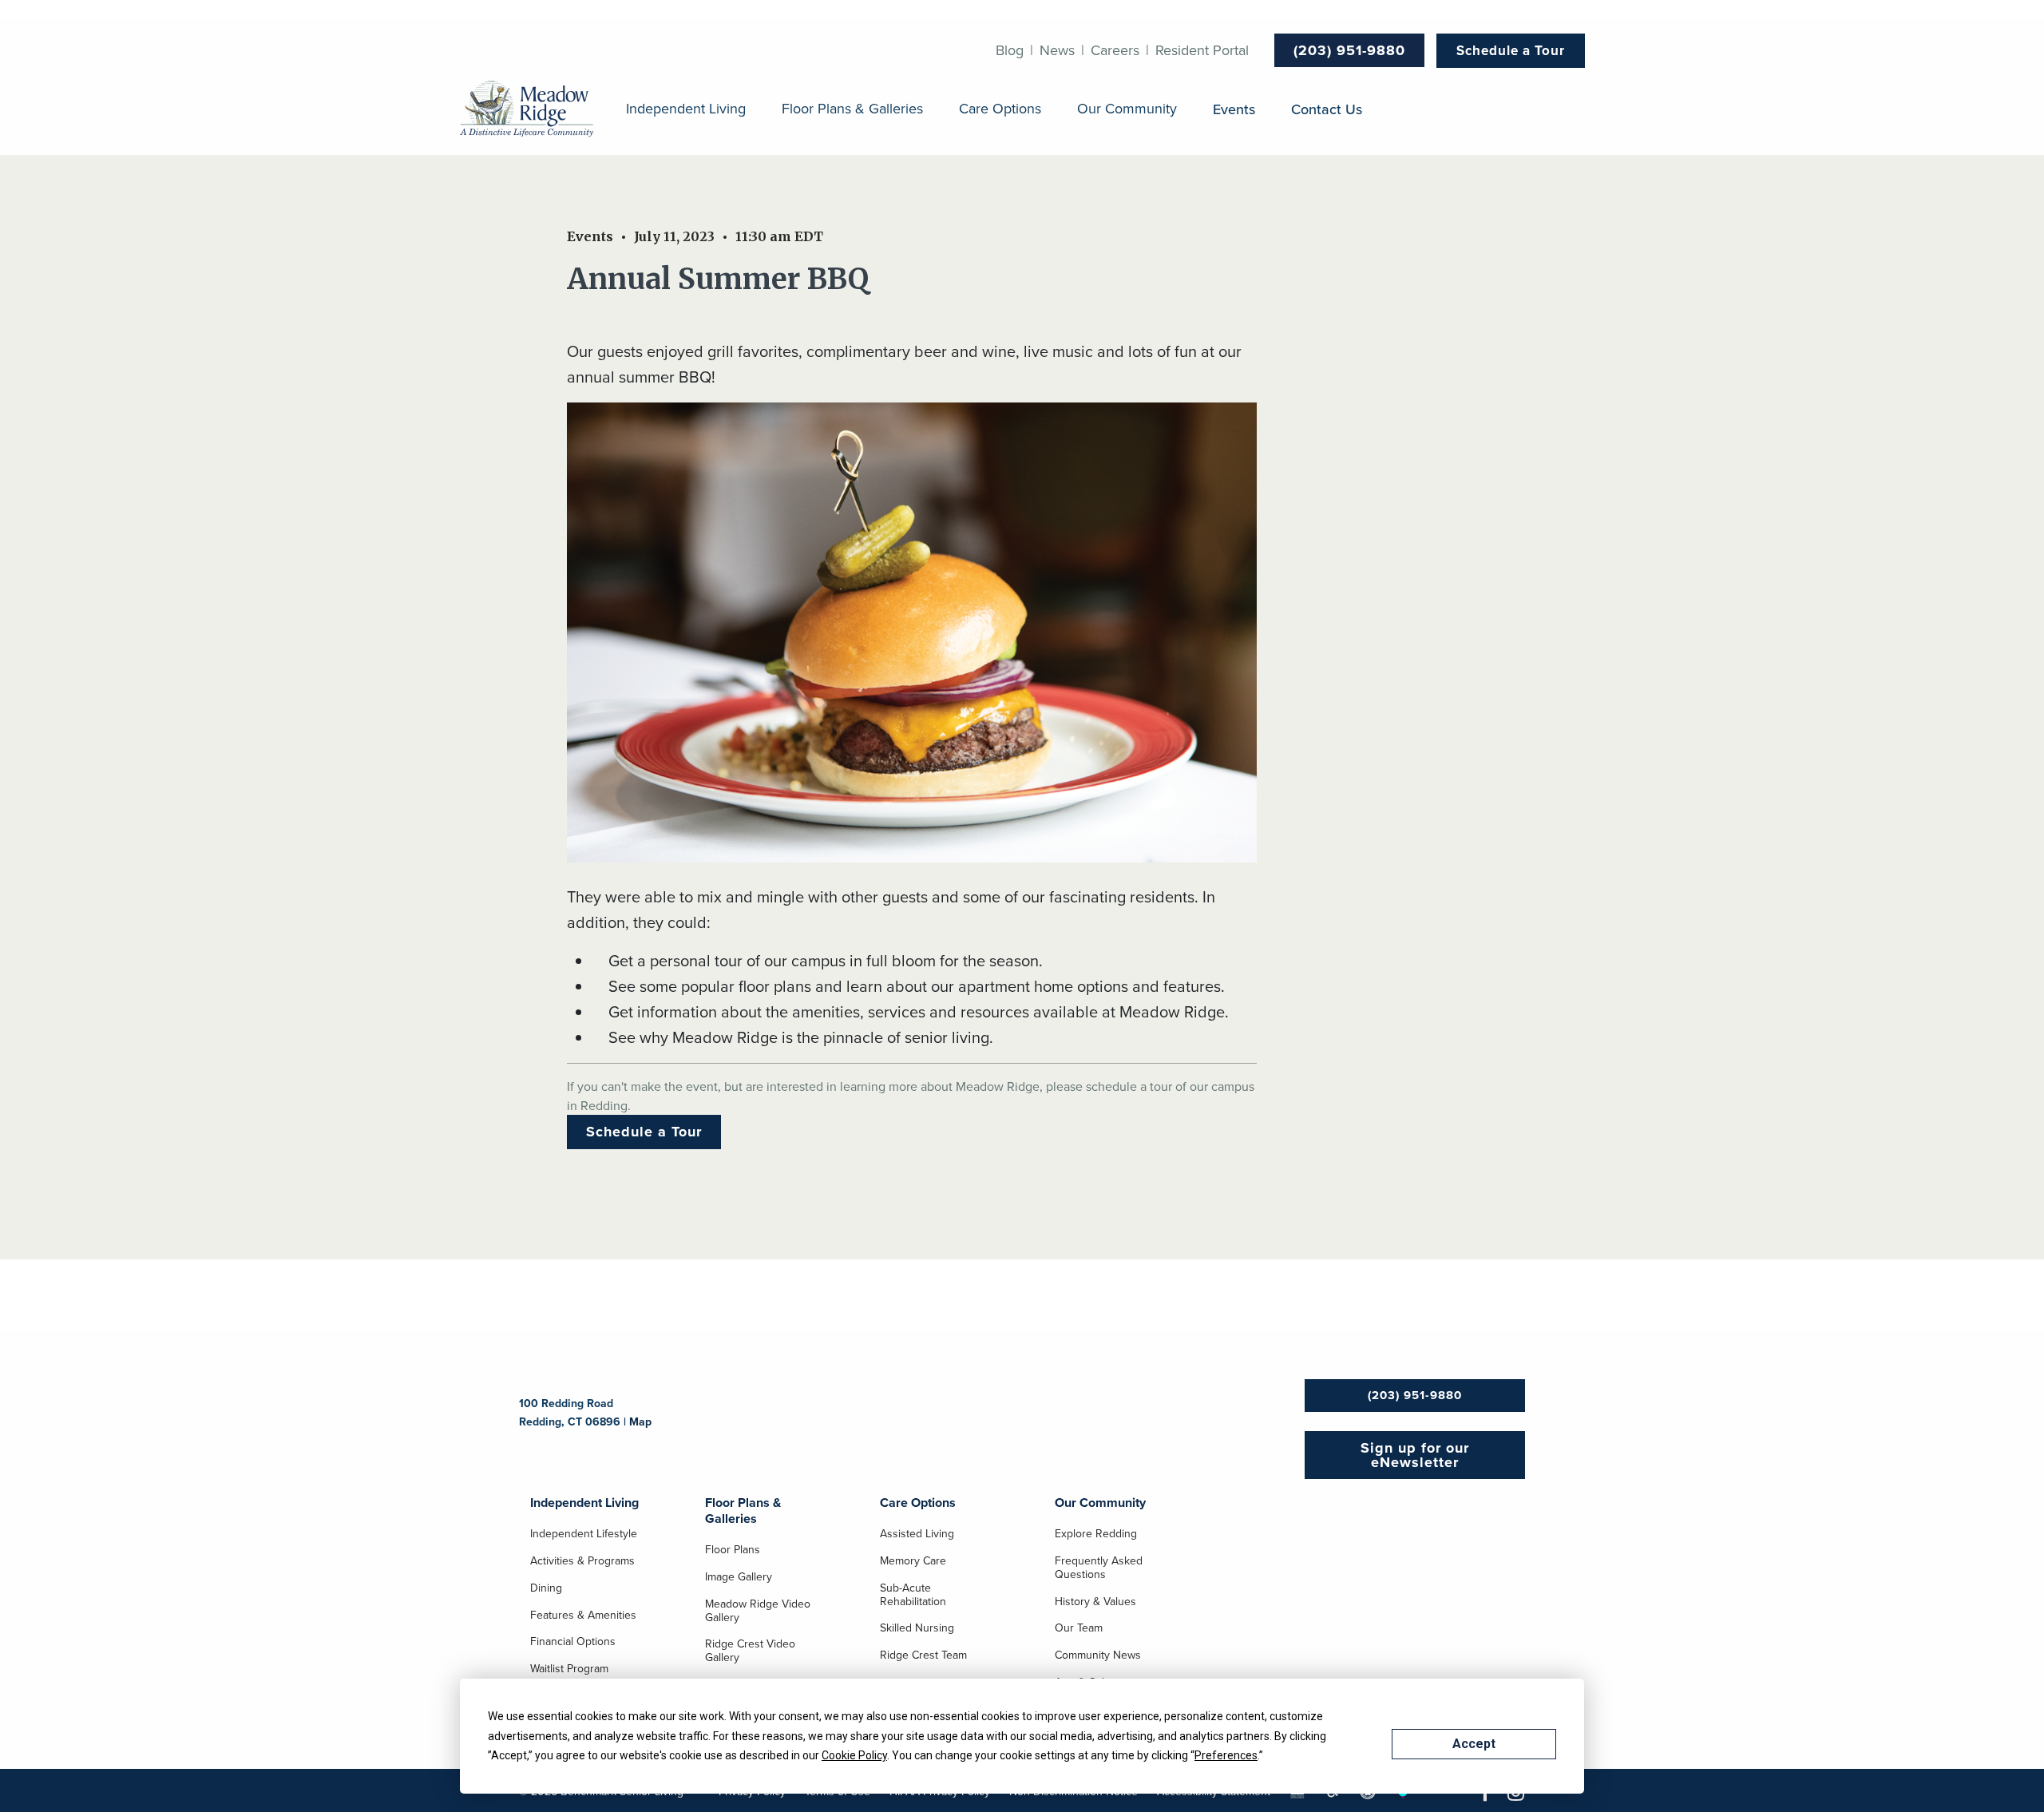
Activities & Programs (582, 1561)
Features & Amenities (583, 1616)
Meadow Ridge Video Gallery (758, 1611)
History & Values (1095, 1602)
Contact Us (1327, 109)
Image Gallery (739, 1577)
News (1057, 50)
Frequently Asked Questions (1099, 1568)
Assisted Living (917, 1534)
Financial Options (573, 1642)
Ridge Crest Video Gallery (750, 1651)
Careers (1115, 50)
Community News (1098, 1655)
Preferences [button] (1226, 1755)
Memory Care (913, 1561)
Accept (1474, 1744)
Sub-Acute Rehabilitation (913, 1595)
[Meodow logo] (527, 109)
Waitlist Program (569, 1669)
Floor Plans (733, 1550)
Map (640, 1421)
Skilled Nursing (917, 1628)
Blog (1010, 50)
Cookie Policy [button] (854, 1755)
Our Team (1079, 1628)
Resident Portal (1202, 50)
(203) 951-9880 (1349, 50)
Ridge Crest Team (923, 1655)
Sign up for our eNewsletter (1415, 1455)
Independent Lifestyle (584, 1534)
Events (1234, 109)
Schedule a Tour (1511, 50)
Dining (546, 1588)
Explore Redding (1096, 1534)
